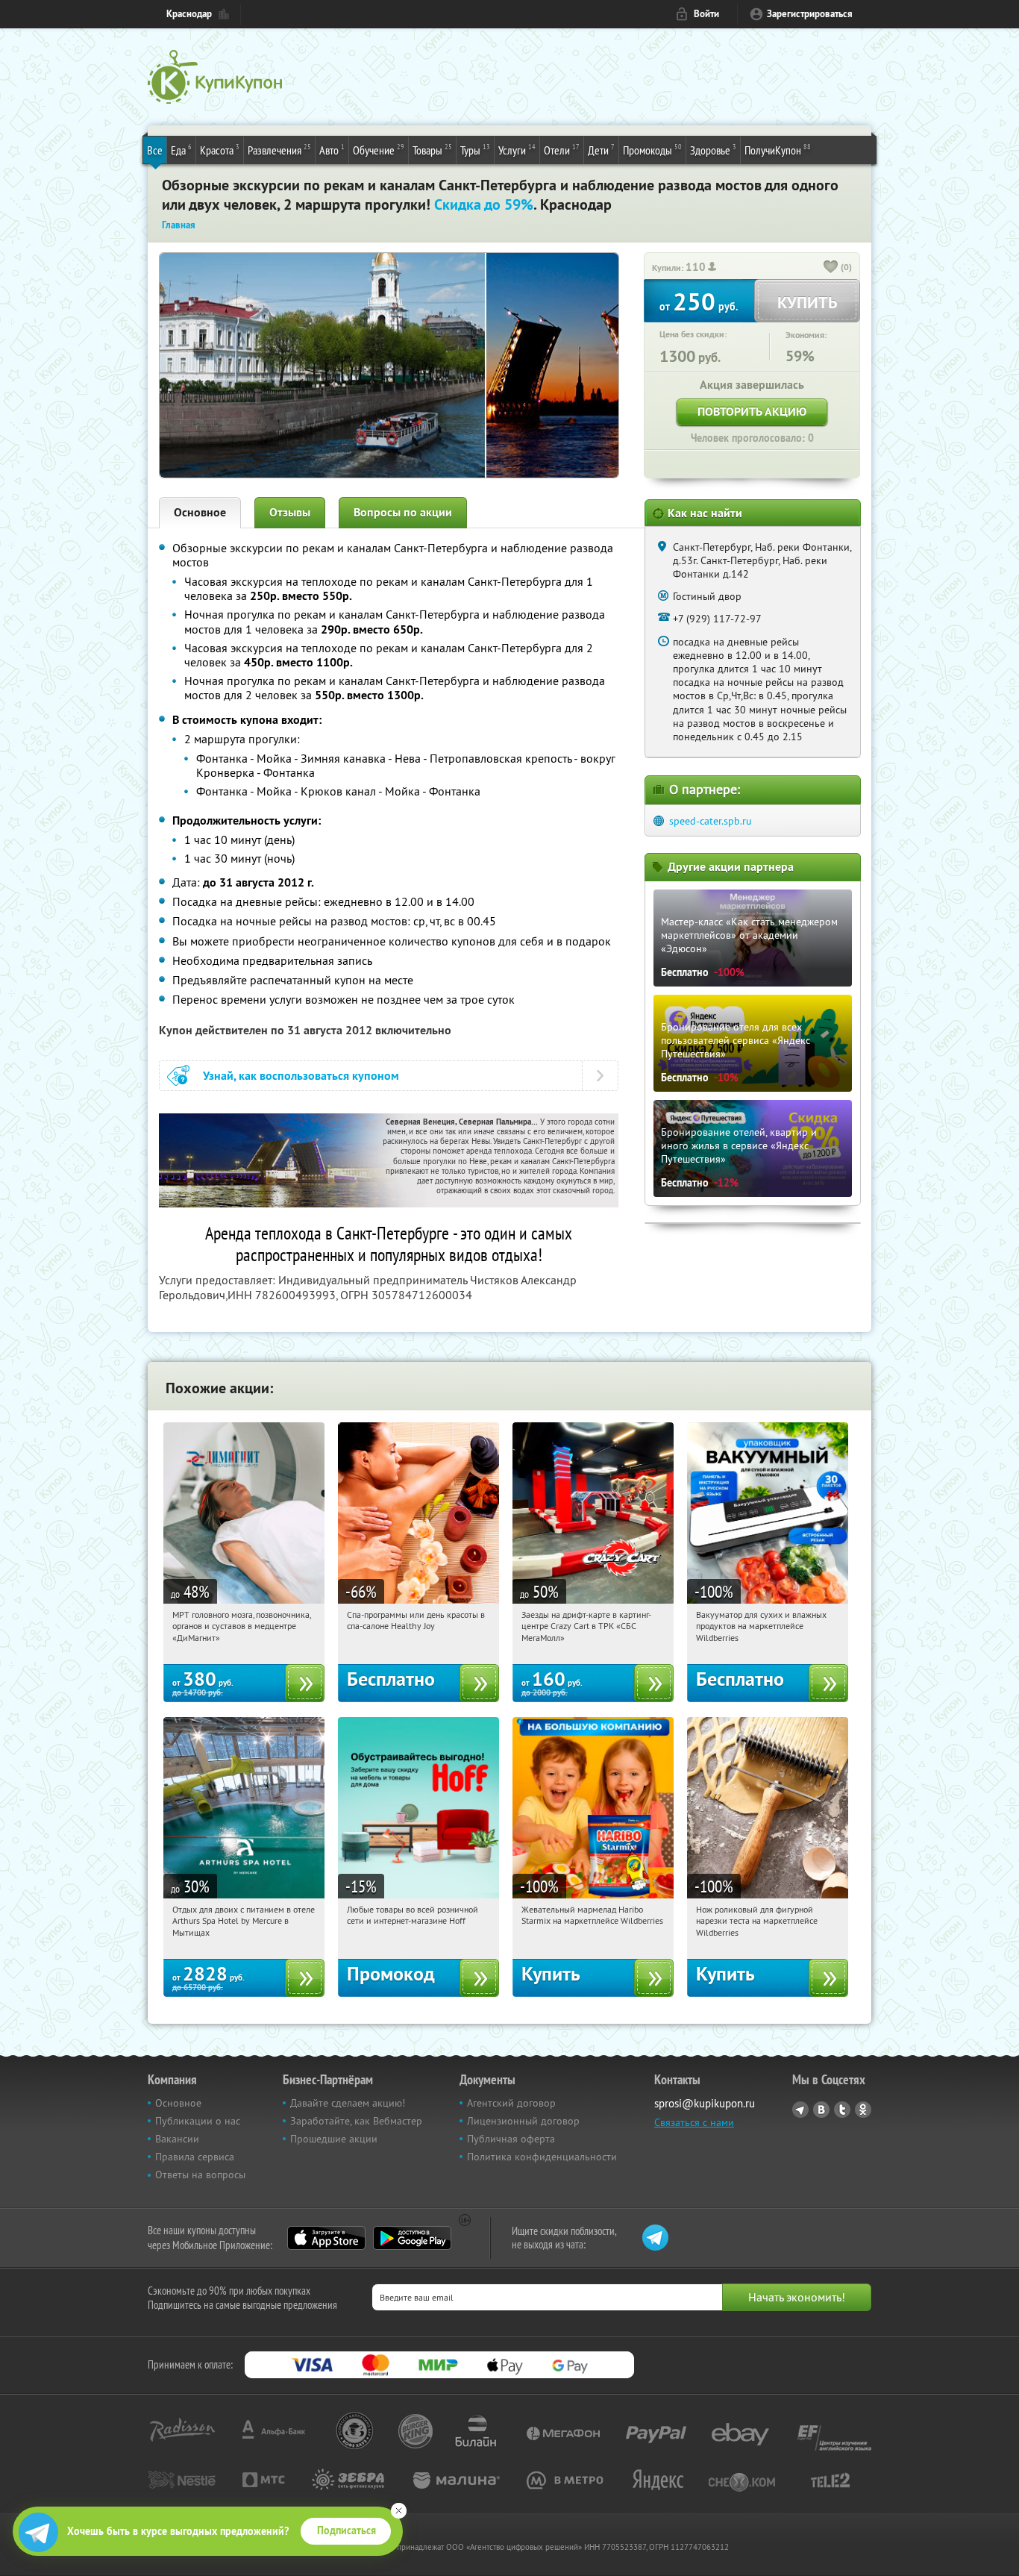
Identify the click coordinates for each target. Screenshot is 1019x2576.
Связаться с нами (694, 2122)
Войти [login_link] (706, 14)
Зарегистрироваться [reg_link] (810, 14)
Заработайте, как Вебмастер (356, 2121)
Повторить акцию (752, 412)
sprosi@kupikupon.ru (705, 2103)
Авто (332, 150)
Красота (220, 150)
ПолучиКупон (778, 150)
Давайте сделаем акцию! (348, 2103)
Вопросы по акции (403, 512)
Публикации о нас (198, 2121)
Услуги (517, 150)
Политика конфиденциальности (542, 2157)
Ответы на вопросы (200, 2175)
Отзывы (290, 512)
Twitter (842, 2110)
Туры (475, 150)
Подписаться (347, 2530)
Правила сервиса (195, 2157)
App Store (326, 2238)
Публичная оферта (511, 2139)
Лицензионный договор (523, 2121)
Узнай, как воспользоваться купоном (301, 1076)
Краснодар (189, 14)
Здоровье (713, 150)
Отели (562, 150)
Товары (432, 150)
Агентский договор (511, 2103)
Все (155, 150)
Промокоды (652, 150)
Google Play (412, 2238)
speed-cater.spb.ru (711, 821)
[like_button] (831, 268)
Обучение (379, 150)
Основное (200, 512)
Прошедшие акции (334, 2139)
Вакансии (177, 2139)
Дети (601, 150)
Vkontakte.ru (821, 2110)
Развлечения (279, 150)
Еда (181, 150)
